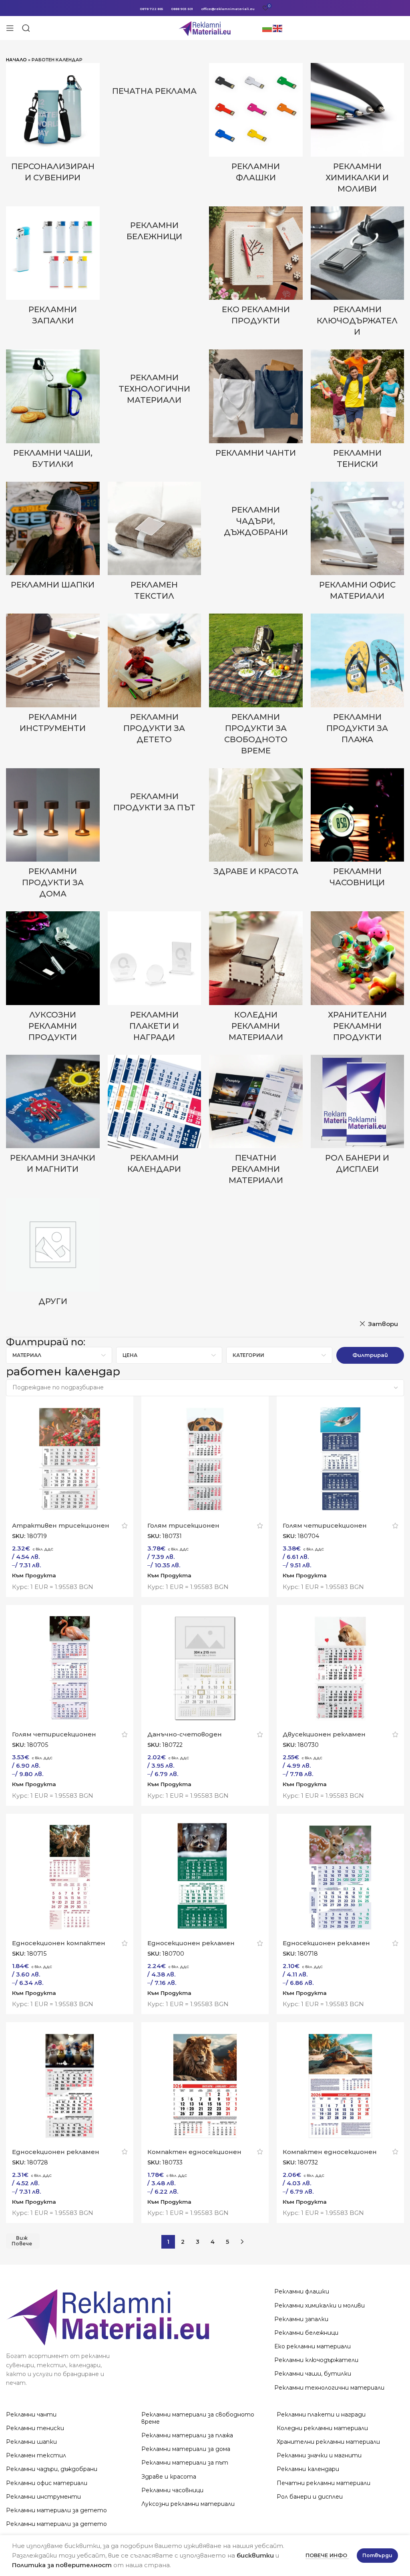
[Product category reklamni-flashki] (256, 125)
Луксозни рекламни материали (188, 2504)
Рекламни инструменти (43, 2497)
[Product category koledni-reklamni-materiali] (256, 979)
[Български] (267, 28)
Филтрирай (370, 1355)
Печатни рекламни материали (324, 2483)
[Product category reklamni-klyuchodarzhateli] (358, 274)
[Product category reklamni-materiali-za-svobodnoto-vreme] (256, 687)
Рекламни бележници (306, 2333)
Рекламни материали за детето (56, 2510)
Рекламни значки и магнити (319, 2455)
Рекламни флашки (302, 2291)
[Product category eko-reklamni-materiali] (256, 269)
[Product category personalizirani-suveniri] (53, 125)
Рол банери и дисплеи (310, 2497)
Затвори (383, 1324)
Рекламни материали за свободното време (198, 2418)
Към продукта (34, 1575)
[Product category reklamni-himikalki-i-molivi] (358, 131)
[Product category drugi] (53, 1254)
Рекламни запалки (301, 2319)
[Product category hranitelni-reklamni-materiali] (358, 979)
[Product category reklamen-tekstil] (155, 544)
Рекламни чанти (31, 2414)
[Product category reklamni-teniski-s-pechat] (358, 412)
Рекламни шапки (31, 2442)
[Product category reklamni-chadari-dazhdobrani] (256, 512)
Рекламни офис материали (47, 2483)
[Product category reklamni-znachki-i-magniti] (53, 1117)
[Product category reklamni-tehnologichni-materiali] (155, 380)
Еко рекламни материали (313, 2346)
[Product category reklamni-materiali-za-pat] (155, 793)
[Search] (26, 28)
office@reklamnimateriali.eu (228, 9)
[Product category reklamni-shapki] (53, 538)
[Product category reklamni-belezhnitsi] (155, 226)
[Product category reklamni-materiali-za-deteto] (155, 681)
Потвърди (377, 2555)
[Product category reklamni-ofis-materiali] (358, 544)
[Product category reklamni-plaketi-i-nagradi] (155, 979)
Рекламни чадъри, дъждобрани (52, 2469)
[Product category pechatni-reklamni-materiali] (256, 1122)
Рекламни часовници (172, 2490)
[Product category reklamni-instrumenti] (53, 676)
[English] (278, 28)
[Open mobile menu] (10, 28)
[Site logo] (205, 27)
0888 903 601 (182, 9)
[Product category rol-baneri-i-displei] (358, 1117)
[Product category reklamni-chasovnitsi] (358, 830)
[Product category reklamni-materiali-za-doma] (53, 836)
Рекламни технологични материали (329, 2388)
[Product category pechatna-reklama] (155, 82)
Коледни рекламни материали (322, 2428)
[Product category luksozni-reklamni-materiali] (53, 979)
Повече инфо (327, 2555)
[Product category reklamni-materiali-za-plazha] (358, 681)
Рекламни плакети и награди (321, 2414)
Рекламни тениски (35, 2428)
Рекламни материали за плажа (187, 2435)
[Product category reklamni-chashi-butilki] (53, 412)
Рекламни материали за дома (186, 2449)
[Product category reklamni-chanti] (256, 406)
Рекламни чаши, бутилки (313, 2374)
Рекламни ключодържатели (316, 2360)
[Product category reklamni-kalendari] (155, 1117)
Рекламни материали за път (185, 2463)
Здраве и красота (169, 2477)
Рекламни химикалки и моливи (320, 2305)
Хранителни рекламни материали (328, 2442)
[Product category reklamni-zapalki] (53, 269)
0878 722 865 (151, 9)
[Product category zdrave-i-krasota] (256, 825)
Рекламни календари (308, 2469)
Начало (16, 60)
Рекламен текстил (36, 2455)
